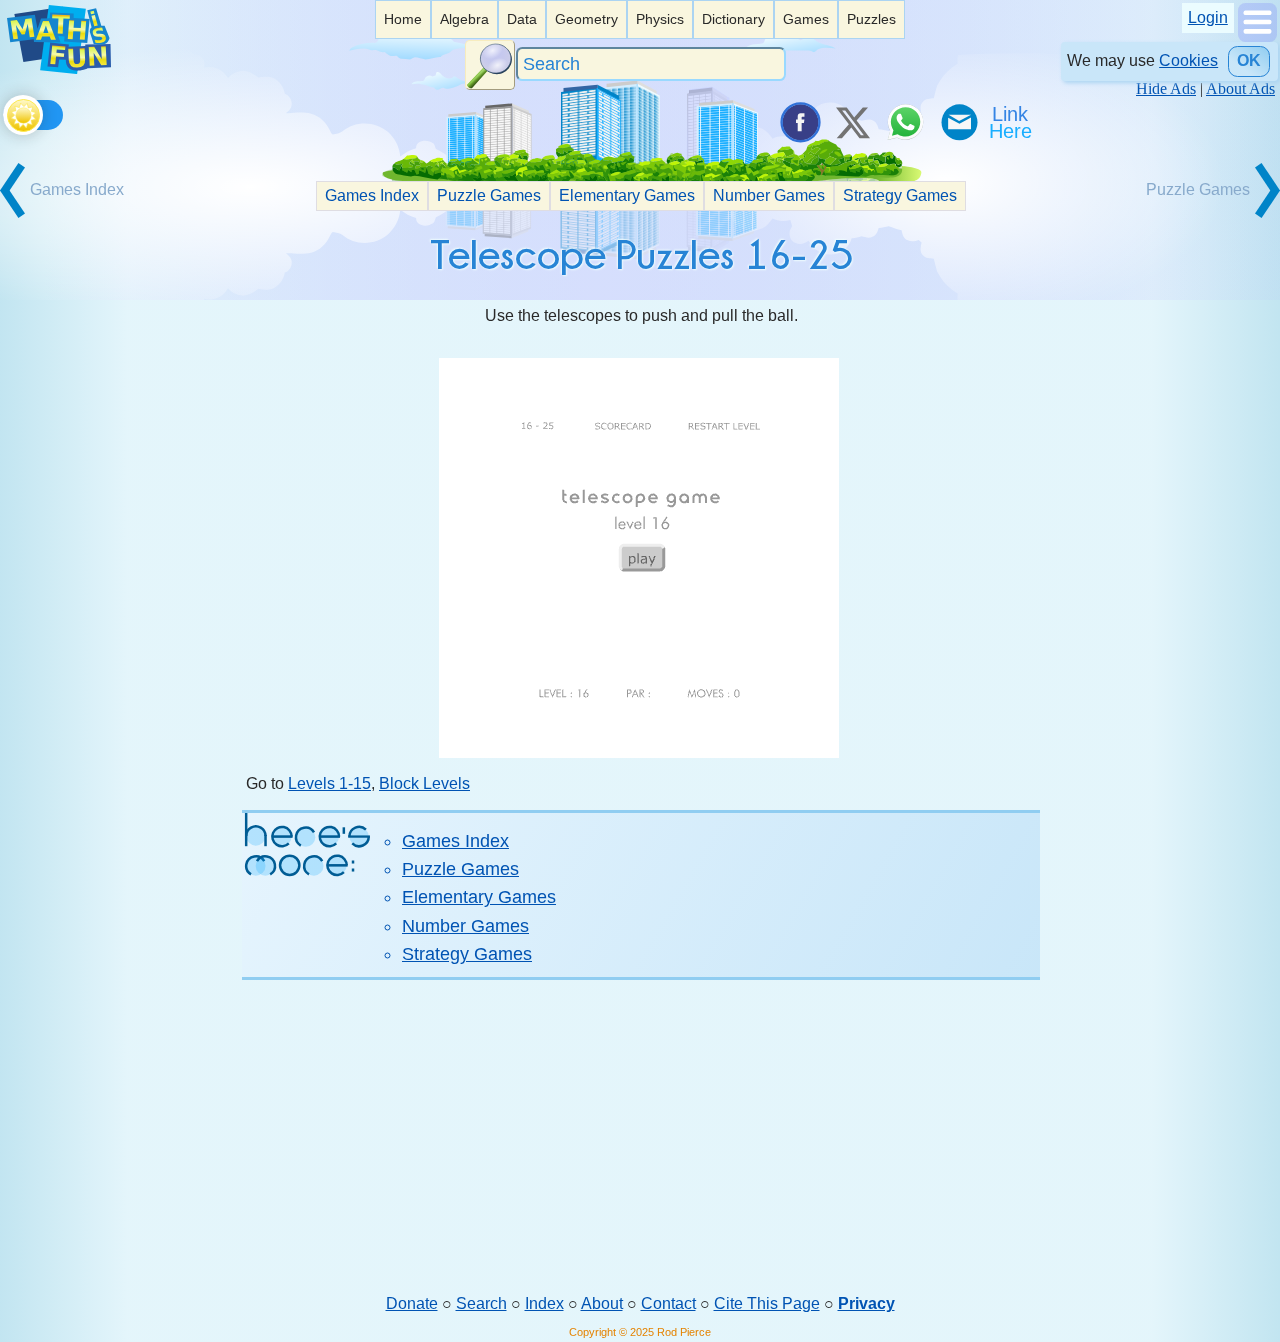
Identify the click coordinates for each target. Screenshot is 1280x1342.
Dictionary (733, 19)
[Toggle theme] (6, 111)
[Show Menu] (1257, 36)
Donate (412, 1303)
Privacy (866, 1303)
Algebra (464, 19)
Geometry (586, 19)
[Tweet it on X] (852, 122)
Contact (668, 1303)
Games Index (372, 195)
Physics (660, 19)
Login (1208, 17)
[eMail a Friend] (958, 122)
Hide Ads (1166, 88)
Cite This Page (767, 1303)
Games (806, 19)
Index (544, 1303)
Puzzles (871, 19)
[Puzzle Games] (1209, 215)
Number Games (769, 195)
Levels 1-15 (329, 783)
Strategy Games (900, 195)
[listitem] (403, 19)
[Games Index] (71, 215)
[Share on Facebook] (799, 122)
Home (403, 19)
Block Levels (424, 783)
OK (1249, 60)
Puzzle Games (489, 195)
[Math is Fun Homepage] (59, 68)
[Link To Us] (1012, 122)
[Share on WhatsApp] (905, 122)
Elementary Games (627, 195)
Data (522, 19)
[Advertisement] (640, 1136)
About (602, 1303)
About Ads (1240, 88)
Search (481, 1303)
